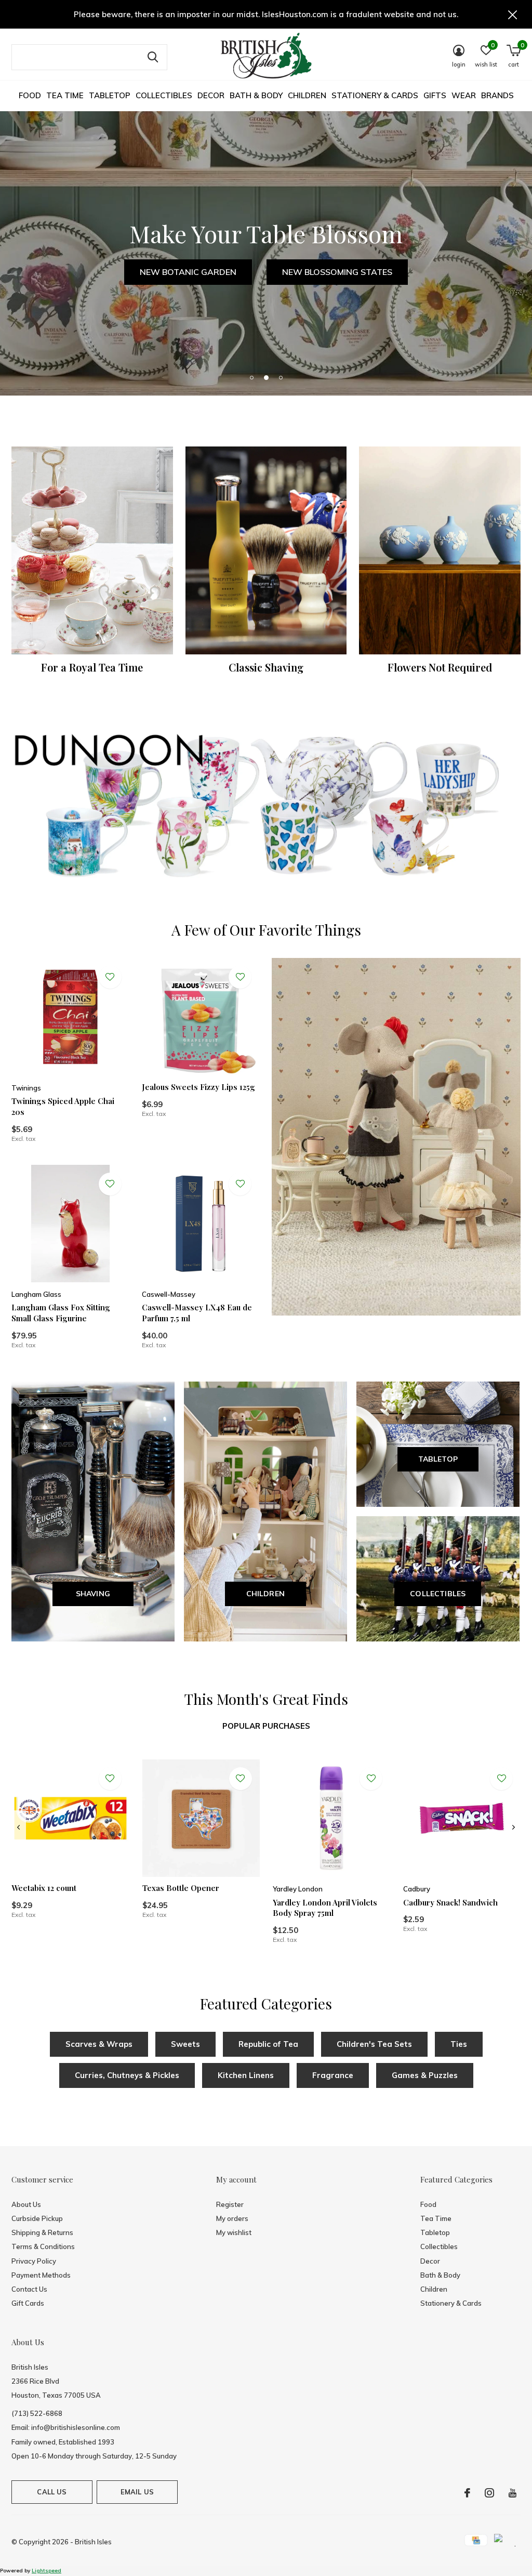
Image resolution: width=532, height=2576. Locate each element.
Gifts (435, 95)
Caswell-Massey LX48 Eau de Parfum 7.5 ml (197, 1313)
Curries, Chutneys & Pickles (127, 2075)
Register (230, 2204)
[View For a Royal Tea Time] (92, 550)
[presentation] (18, 1828)
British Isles (93, 2542)
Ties (459, 2044)
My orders (232, 2218)
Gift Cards (28, 2303)
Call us (52, 2492)
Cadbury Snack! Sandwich (450, 1902)
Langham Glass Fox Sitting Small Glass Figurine (61, 1313)
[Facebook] (467, 2493)
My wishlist (234, 2232)
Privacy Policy (34, 2261)
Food (30, 95)
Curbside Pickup (37, 2218)
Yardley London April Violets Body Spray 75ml (325, 1908)
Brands (497, 95)
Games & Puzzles (425, 2075)
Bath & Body (256, 95)
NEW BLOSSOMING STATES (337, 272)
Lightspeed (46, 2571)
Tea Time (65, 95)
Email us (137, 2492)
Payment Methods (41, 2275)
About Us (26, 2204)
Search (153, 57)
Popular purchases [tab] (266, 1726)
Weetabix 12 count (44, 1888)
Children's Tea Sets (374, 2044)
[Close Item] (513, 14)
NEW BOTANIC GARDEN (188, 272)
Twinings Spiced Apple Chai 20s (63, 1106)
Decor (211, 95)
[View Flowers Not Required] (440, 550)
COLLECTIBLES (438, 1594)
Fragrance (333, 2075)
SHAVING (93, 1594)
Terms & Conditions (43, 2246)
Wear (464, 95)
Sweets (185, 2044)
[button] (251, 377)
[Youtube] (513, 2493)
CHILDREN (266, 1594)
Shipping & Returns (42, 2232)
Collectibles (164, 95)
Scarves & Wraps (99, 2044)
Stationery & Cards (375, 95)
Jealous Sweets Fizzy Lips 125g (198, 1087)
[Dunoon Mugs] (266, 808)
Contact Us (29, 2289)
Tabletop (110, 95)
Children (307, 95)
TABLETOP (438, 1459)
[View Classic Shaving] (266, 550)
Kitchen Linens (246, 2075)
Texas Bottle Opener (181, 1888)
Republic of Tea (268, 2044)
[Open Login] (110, 977)
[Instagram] (489, 2493)
